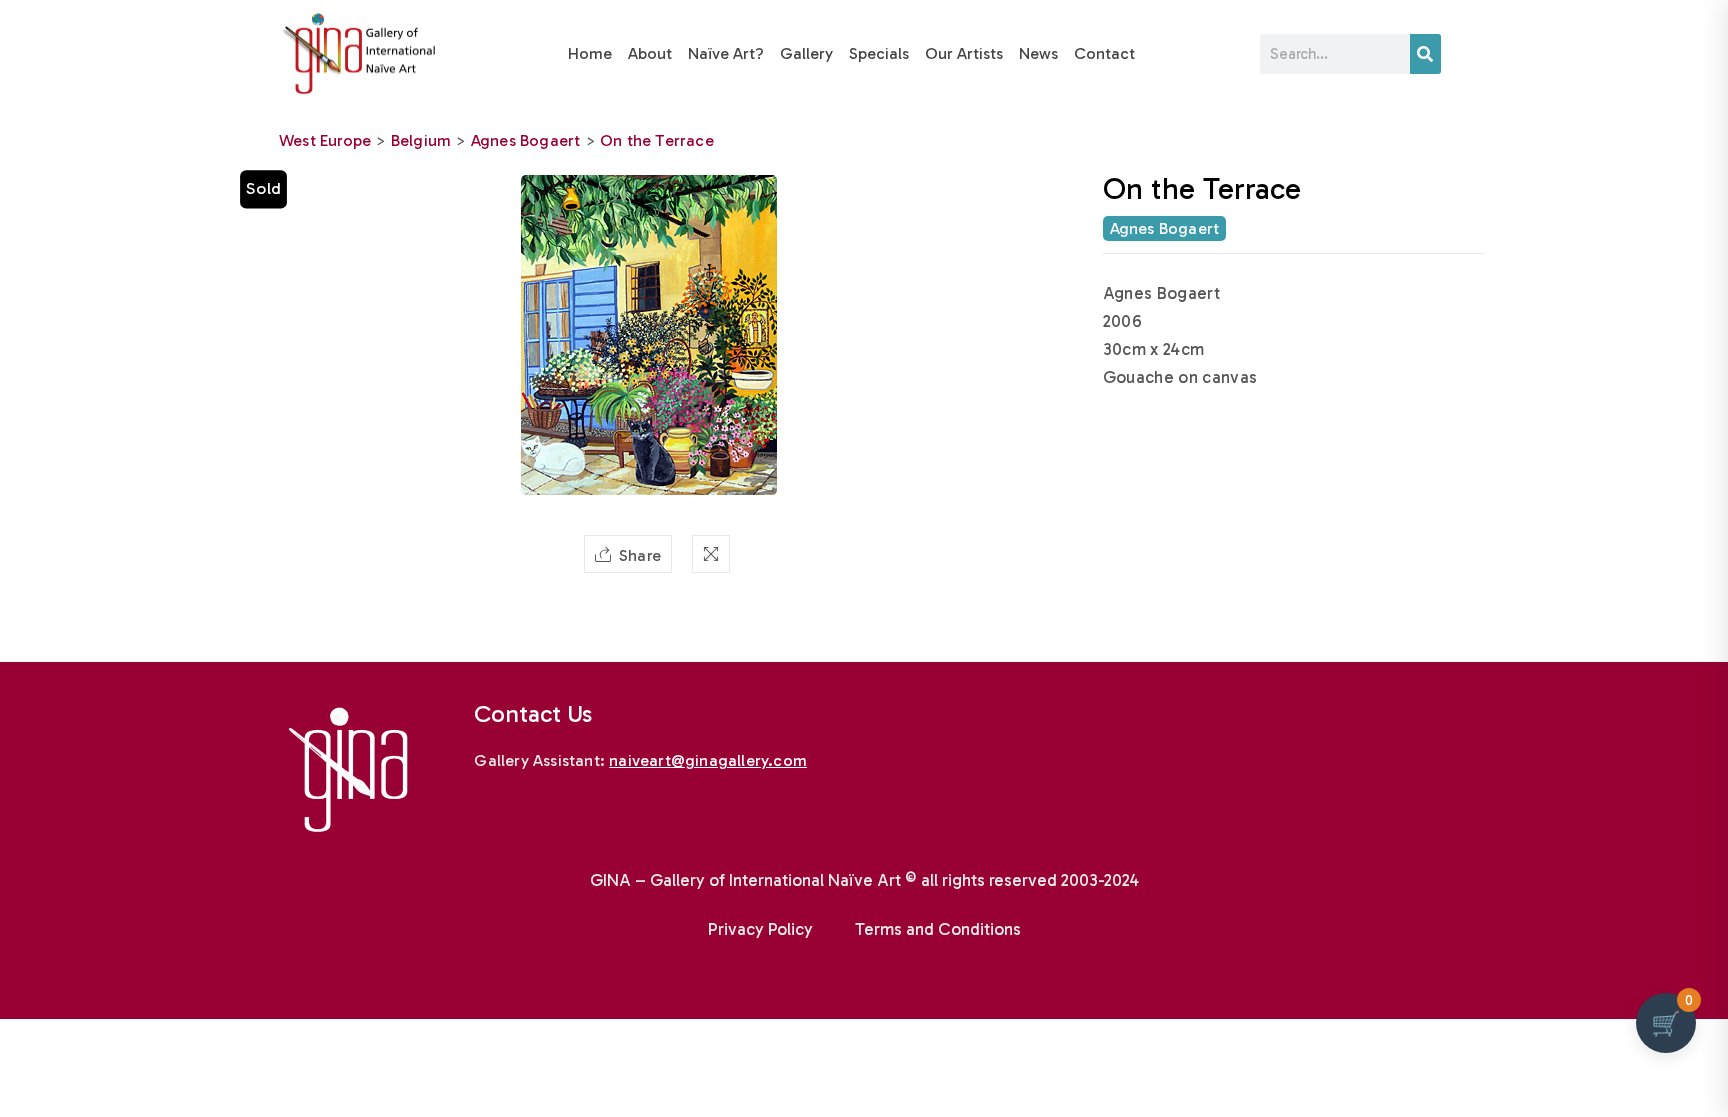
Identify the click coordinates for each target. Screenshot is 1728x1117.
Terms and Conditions (938, 929)
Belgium (421, 140)
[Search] (1425, 54)
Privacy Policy (760, 929)
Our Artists (964, 53)
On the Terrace (657, 140)
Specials (879, 53)
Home (590, 53)
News (1038, 53)
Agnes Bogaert (526, 140)
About (650, 53)
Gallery (806, 53)
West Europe (325, 140)
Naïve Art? (726, 53)
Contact (1104, 53)
